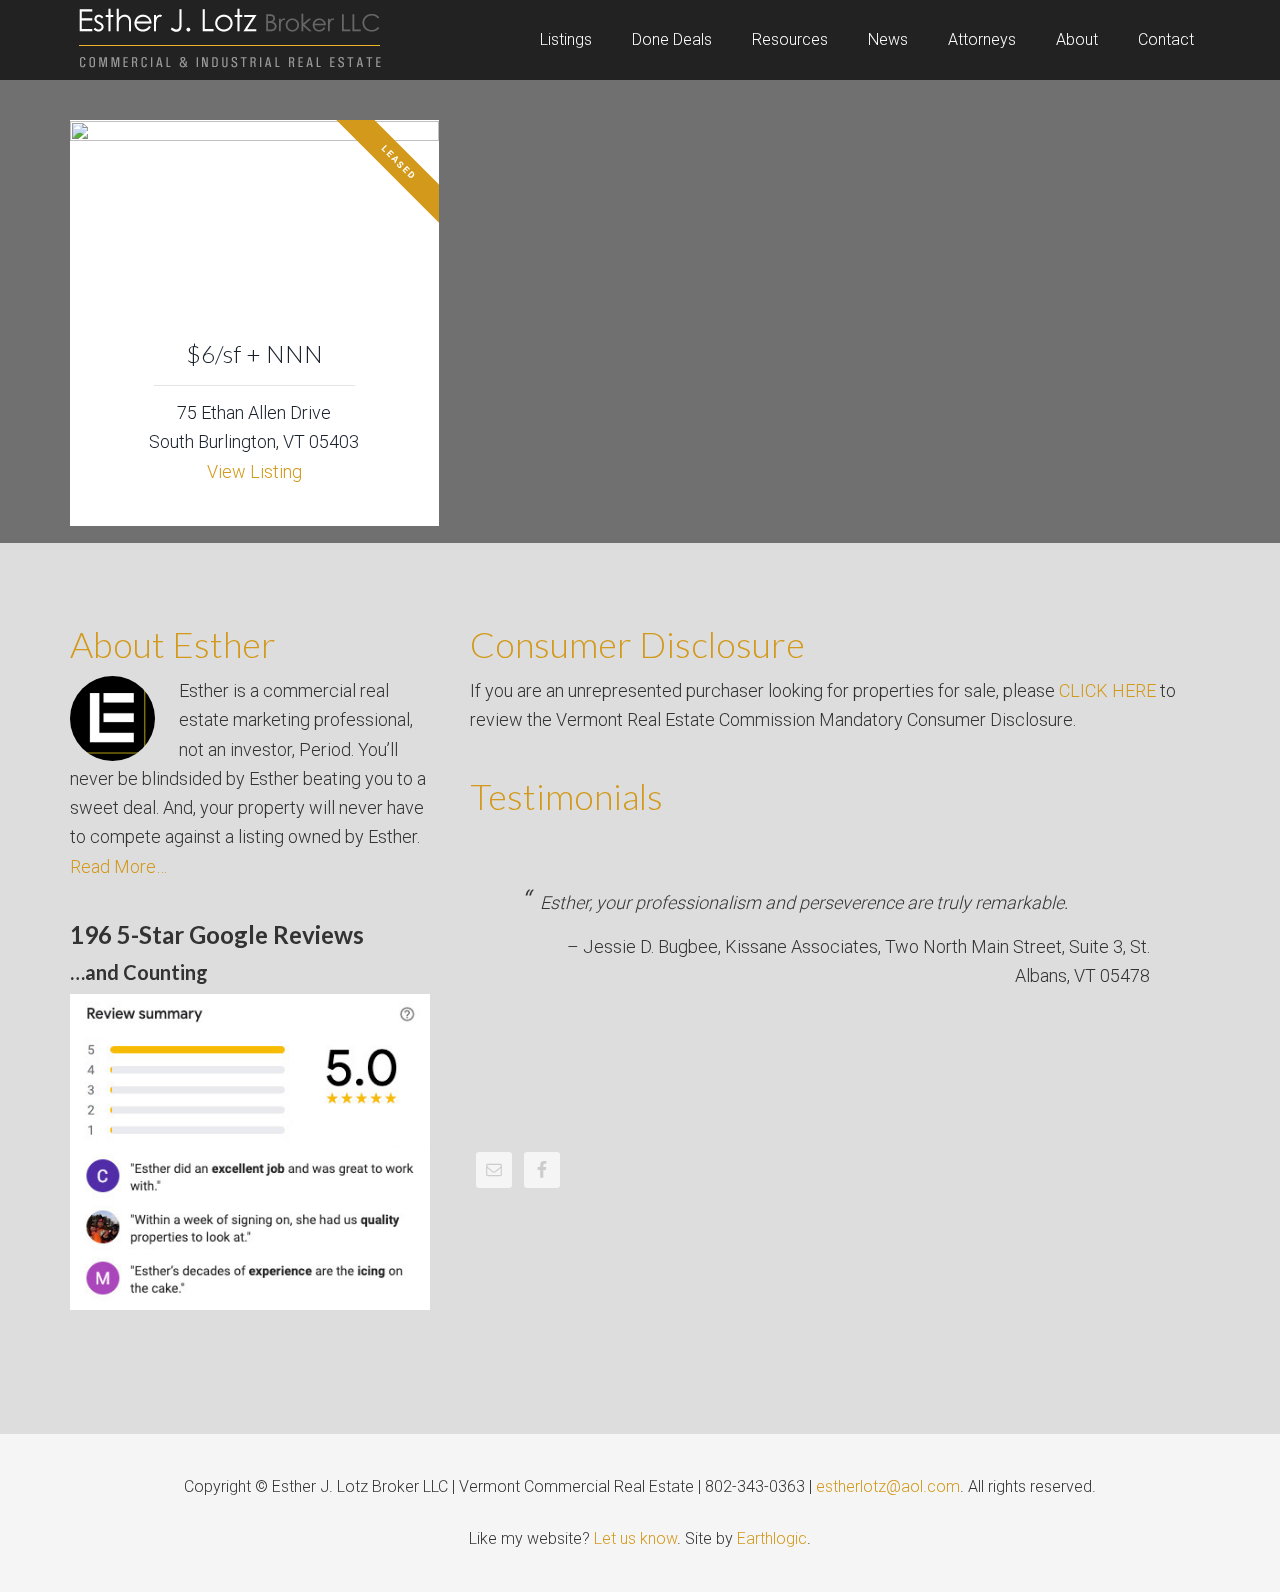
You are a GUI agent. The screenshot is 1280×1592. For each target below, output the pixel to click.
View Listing (254, 471)
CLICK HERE (1107, 690)
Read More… (118, 866)
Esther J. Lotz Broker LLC (230, 40)
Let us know (635, 1538)
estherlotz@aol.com (888, 1486)
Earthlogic (772, 1538)
